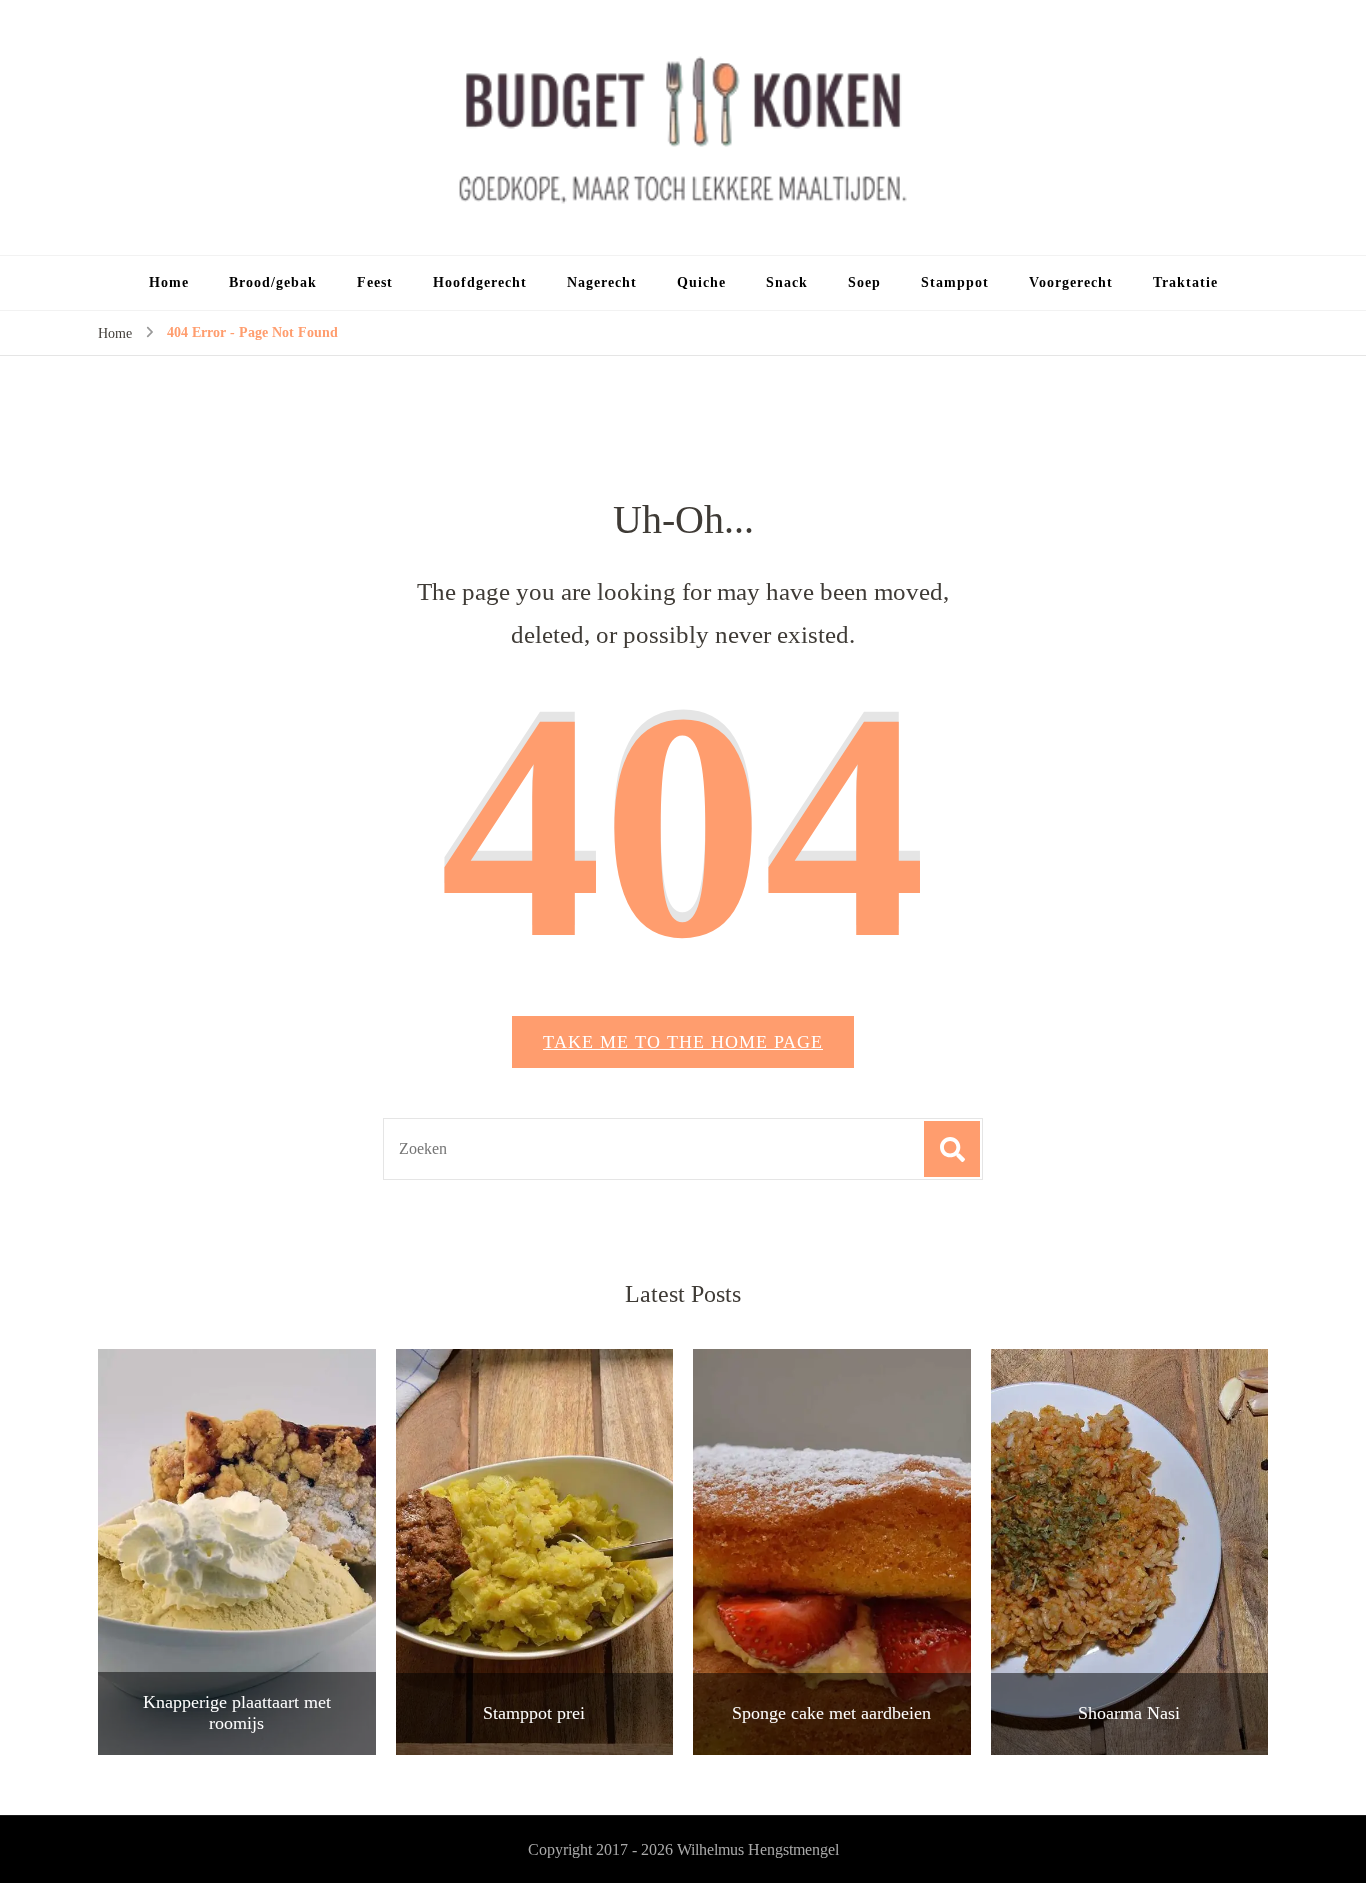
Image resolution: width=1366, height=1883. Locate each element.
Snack (787, 282)
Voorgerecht (1071, 282)
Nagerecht (602, 282)
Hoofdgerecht (480, 282)
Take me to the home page (683, 1042)
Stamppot (955, 282)
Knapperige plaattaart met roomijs (237, 1713)
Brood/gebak (273, 282)
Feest (375, 282)
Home (169, 282)
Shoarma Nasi (1129, 1713)
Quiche (701, 282)
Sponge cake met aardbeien (831, 1713)
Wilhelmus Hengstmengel (758, 1849)
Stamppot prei (534, 1713)
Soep (864, 282)
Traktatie (1185, 282)
